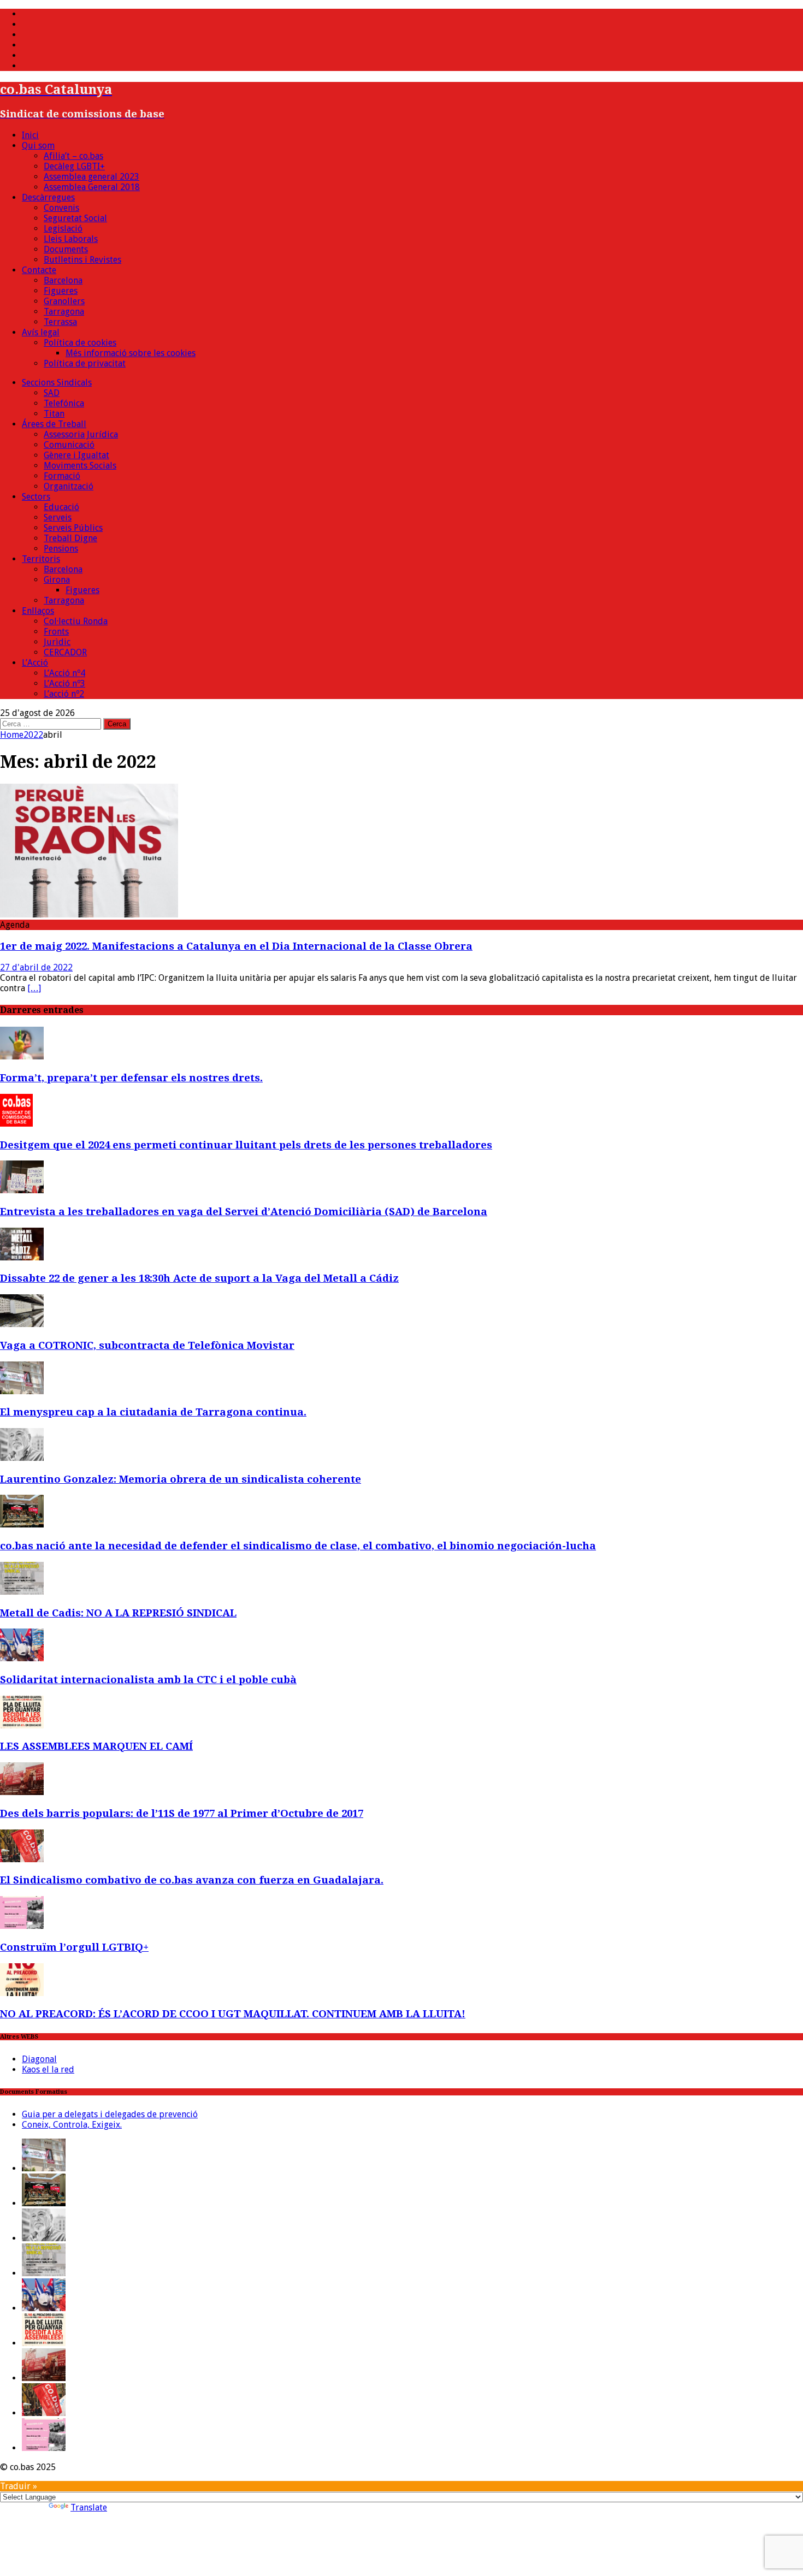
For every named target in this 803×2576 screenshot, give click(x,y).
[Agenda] (89, 914)
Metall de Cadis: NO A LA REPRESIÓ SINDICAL (118, 1613)
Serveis (58, 517)
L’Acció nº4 (64, 673)
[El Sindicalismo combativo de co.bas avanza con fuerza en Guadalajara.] (22, 1859)
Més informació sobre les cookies (131, 353)
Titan (54, 414)
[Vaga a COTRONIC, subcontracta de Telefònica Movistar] (22, 1324)
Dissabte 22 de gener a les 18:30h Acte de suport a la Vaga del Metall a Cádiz (199, 1278)
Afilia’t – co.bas (73, 156)
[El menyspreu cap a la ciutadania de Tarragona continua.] (22, 1391)
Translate (89, 2507)
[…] (34, 988)
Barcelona (63, 280)
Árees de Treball (54, 424)
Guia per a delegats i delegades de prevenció (110, 2114)
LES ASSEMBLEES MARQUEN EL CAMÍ (96, 1746)
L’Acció (35, 663)
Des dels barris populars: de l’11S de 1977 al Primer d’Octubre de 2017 (182, 1813)
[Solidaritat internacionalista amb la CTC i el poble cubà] (22, 1658)
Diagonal (39, 2059)
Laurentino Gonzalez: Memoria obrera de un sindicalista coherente (181, 1479)
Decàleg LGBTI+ (74, 166)
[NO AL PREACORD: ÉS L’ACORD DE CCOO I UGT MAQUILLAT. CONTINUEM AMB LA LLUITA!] (22, 1993)
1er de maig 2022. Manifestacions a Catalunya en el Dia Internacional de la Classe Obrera (236, 946)
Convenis (61, 208)
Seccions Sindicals (57, 383)
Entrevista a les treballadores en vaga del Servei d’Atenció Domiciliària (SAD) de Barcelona (244, 1212)
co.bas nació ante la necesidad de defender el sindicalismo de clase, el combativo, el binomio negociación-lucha (298, 1546)
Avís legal (41, 332)
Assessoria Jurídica (81, 434)
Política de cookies (80, 343)
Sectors (36, 497)
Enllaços (38, 611)
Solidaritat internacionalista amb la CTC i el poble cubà (148, 1680)
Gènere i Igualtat (76, 455)
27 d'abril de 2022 (36, 967)
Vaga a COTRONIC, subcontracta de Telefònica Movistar (147, 1345)
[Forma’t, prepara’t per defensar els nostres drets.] (22, 1056)
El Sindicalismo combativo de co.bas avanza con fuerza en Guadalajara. (192, 1880)
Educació (61, 507)
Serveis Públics (73, 528)
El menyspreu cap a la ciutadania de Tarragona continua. (153, 1412)
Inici (30, 135)
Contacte (39, 270)
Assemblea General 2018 (92, 187)
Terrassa (60, 322)
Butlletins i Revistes (82, 260)
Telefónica (64, 403)
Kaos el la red (48, 2069)
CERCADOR (65, 652)
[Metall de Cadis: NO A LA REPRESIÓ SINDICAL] (22, 1592)
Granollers (64, 301)
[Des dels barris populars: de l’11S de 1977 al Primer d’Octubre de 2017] (22, 1792)
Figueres (61, 291)
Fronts (56, 632)
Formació (62, 476)
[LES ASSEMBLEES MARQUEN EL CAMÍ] (22, 1725)
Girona (57, 580)
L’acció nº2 (64, 694)
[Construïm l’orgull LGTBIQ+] (22, 1926)
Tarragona (64, 312)
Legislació (63, 229)
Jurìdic (57, 642)
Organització (69, 486)
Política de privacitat (85, 363)
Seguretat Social (75, 218)
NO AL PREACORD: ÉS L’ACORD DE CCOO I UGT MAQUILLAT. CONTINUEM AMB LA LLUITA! (233, 2014)
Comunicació (69, 445)
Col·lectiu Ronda (76, 621)
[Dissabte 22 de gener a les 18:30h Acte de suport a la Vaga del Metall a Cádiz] (22, 1257)
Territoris (41, 559)
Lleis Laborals (71, 239)
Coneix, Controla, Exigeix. (72, 2125)
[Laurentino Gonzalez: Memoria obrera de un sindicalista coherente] (22, 1458)
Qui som (38, 146)
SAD (52, 393)
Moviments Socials (80, 466)
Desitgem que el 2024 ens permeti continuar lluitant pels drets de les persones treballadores (246, 1145)
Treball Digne (70, 538)
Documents (66, 249)
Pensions (61, 549)
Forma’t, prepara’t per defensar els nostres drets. (131, 1078)
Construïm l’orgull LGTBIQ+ (74, 1947)
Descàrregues (48, 197)
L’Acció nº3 (64, 683)
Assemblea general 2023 (91, 177)
